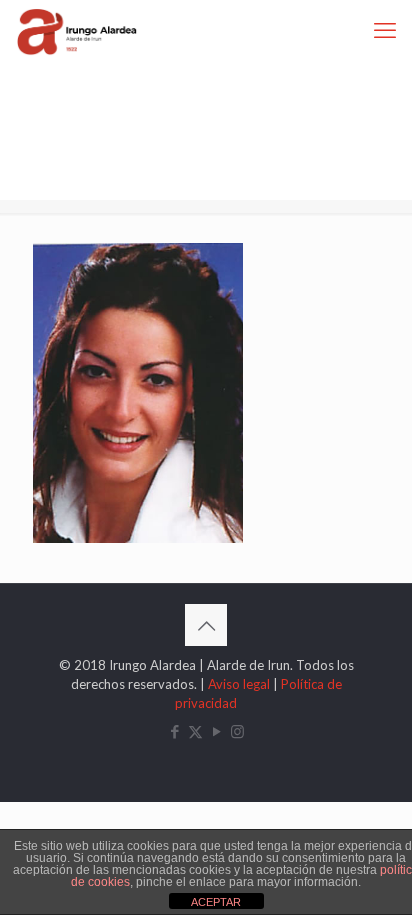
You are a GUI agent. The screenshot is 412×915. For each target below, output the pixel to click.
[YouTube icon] (216, 731)
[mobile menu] (385, 30)
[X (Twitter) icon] (195, 731)
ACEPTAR (216, 902)
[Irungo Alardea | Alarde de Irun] (77, 30)
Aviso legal (239, 684)
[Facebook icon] (174, 731)
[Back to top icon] (206, 625)
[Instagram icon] (237, 731)
